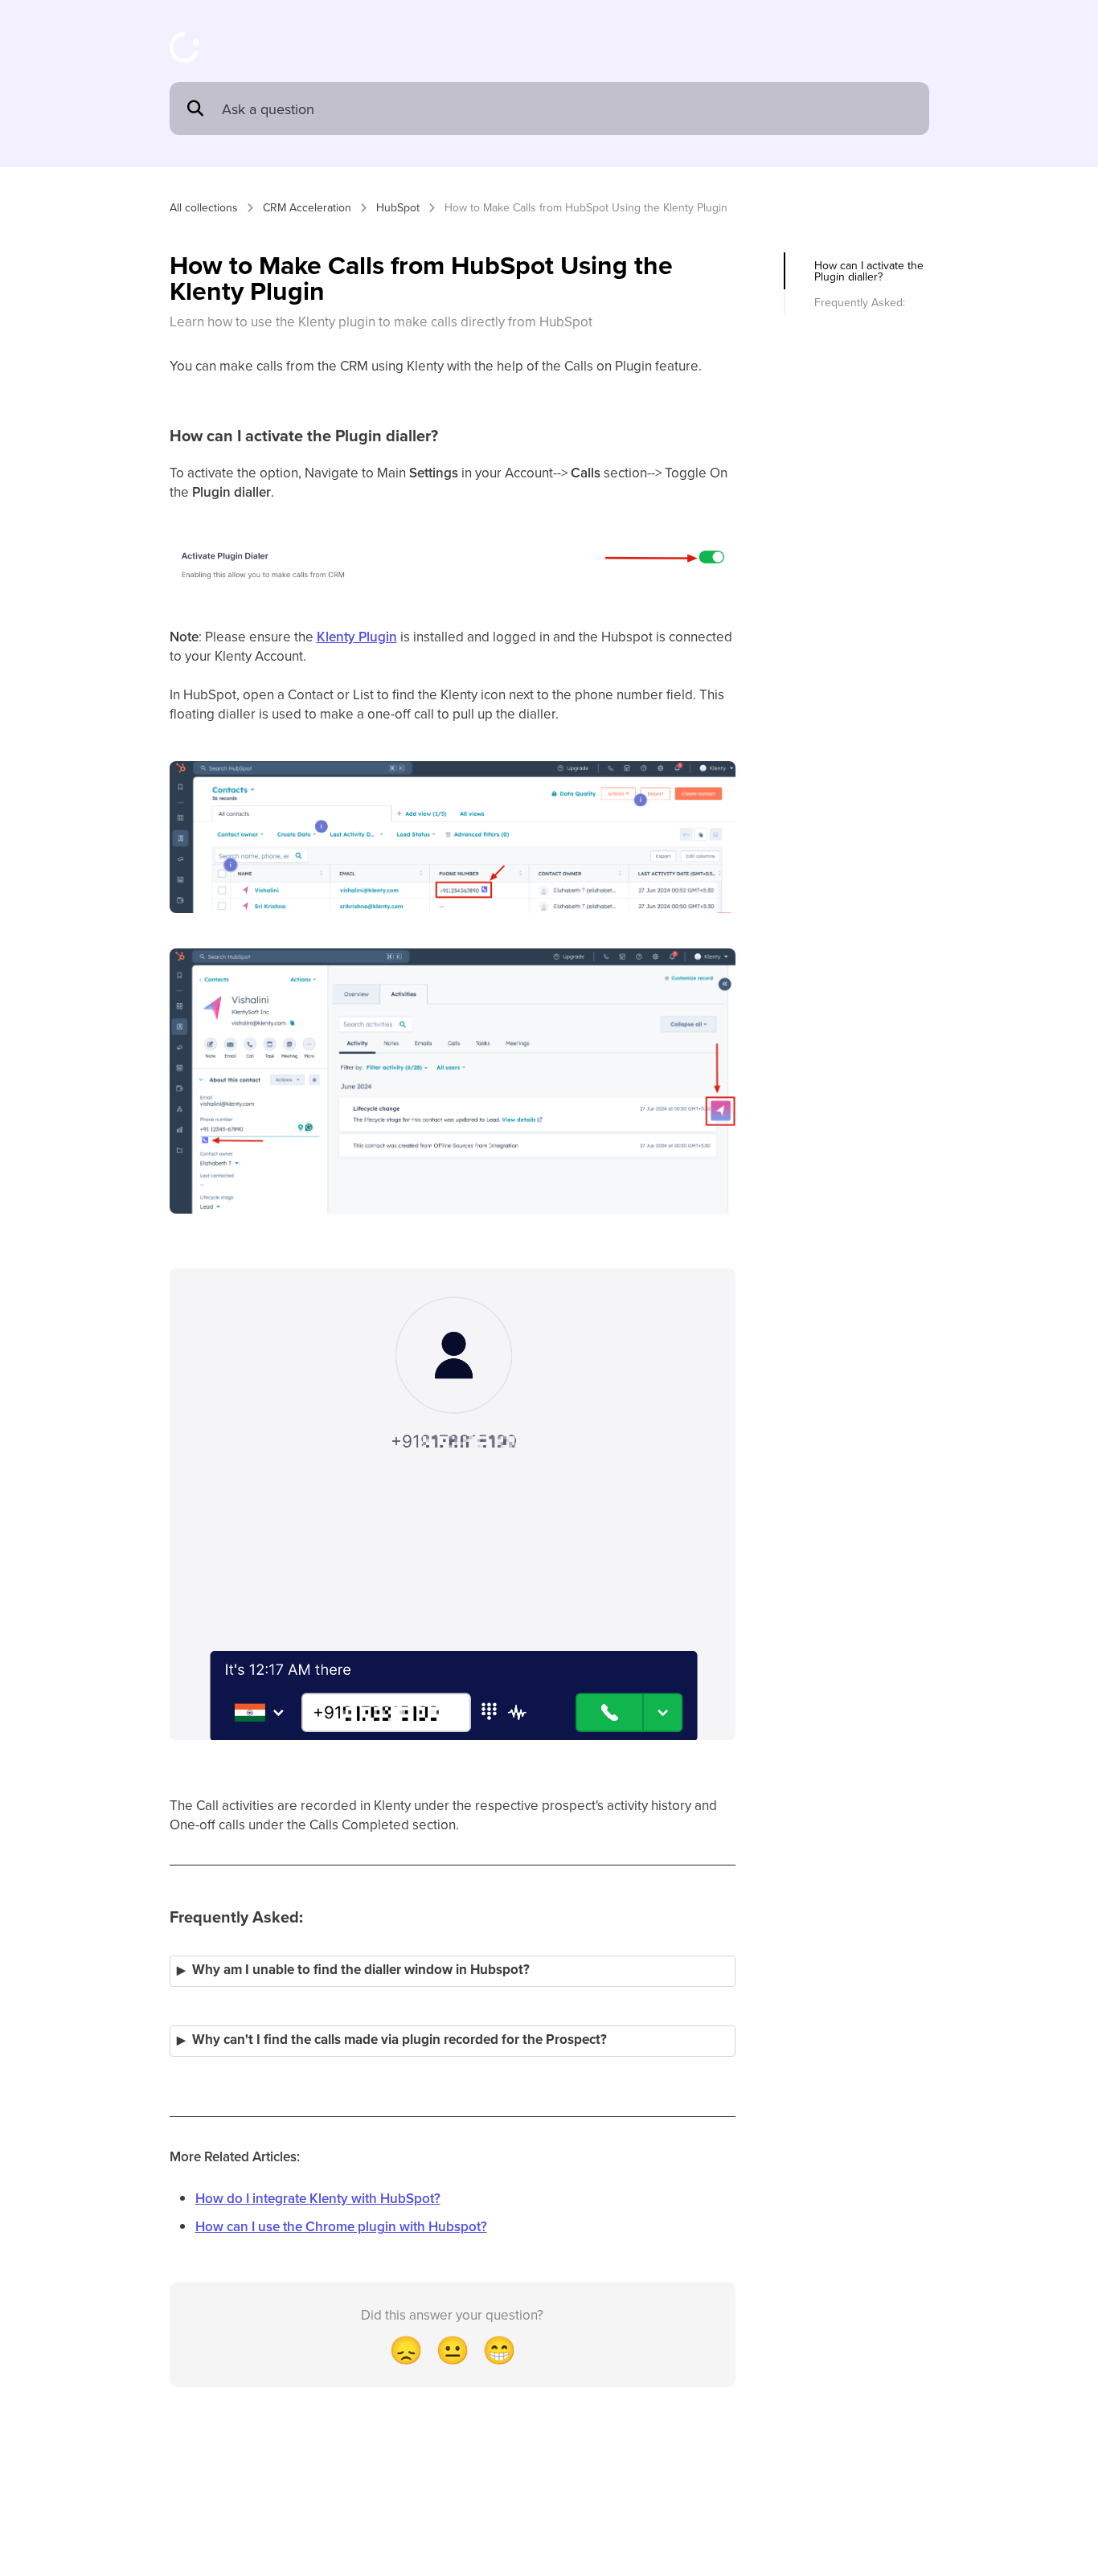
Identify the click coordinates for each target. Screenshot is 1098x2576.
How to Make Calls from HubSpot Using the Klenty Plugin (586, 207)
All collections (204, 207)
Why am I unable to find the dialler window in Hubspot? (361, 1970)
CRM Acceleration (307, 207)
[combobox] (567, 109)
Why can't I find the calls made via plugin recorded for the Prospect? (399, 2040)
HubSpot (398, 207)
